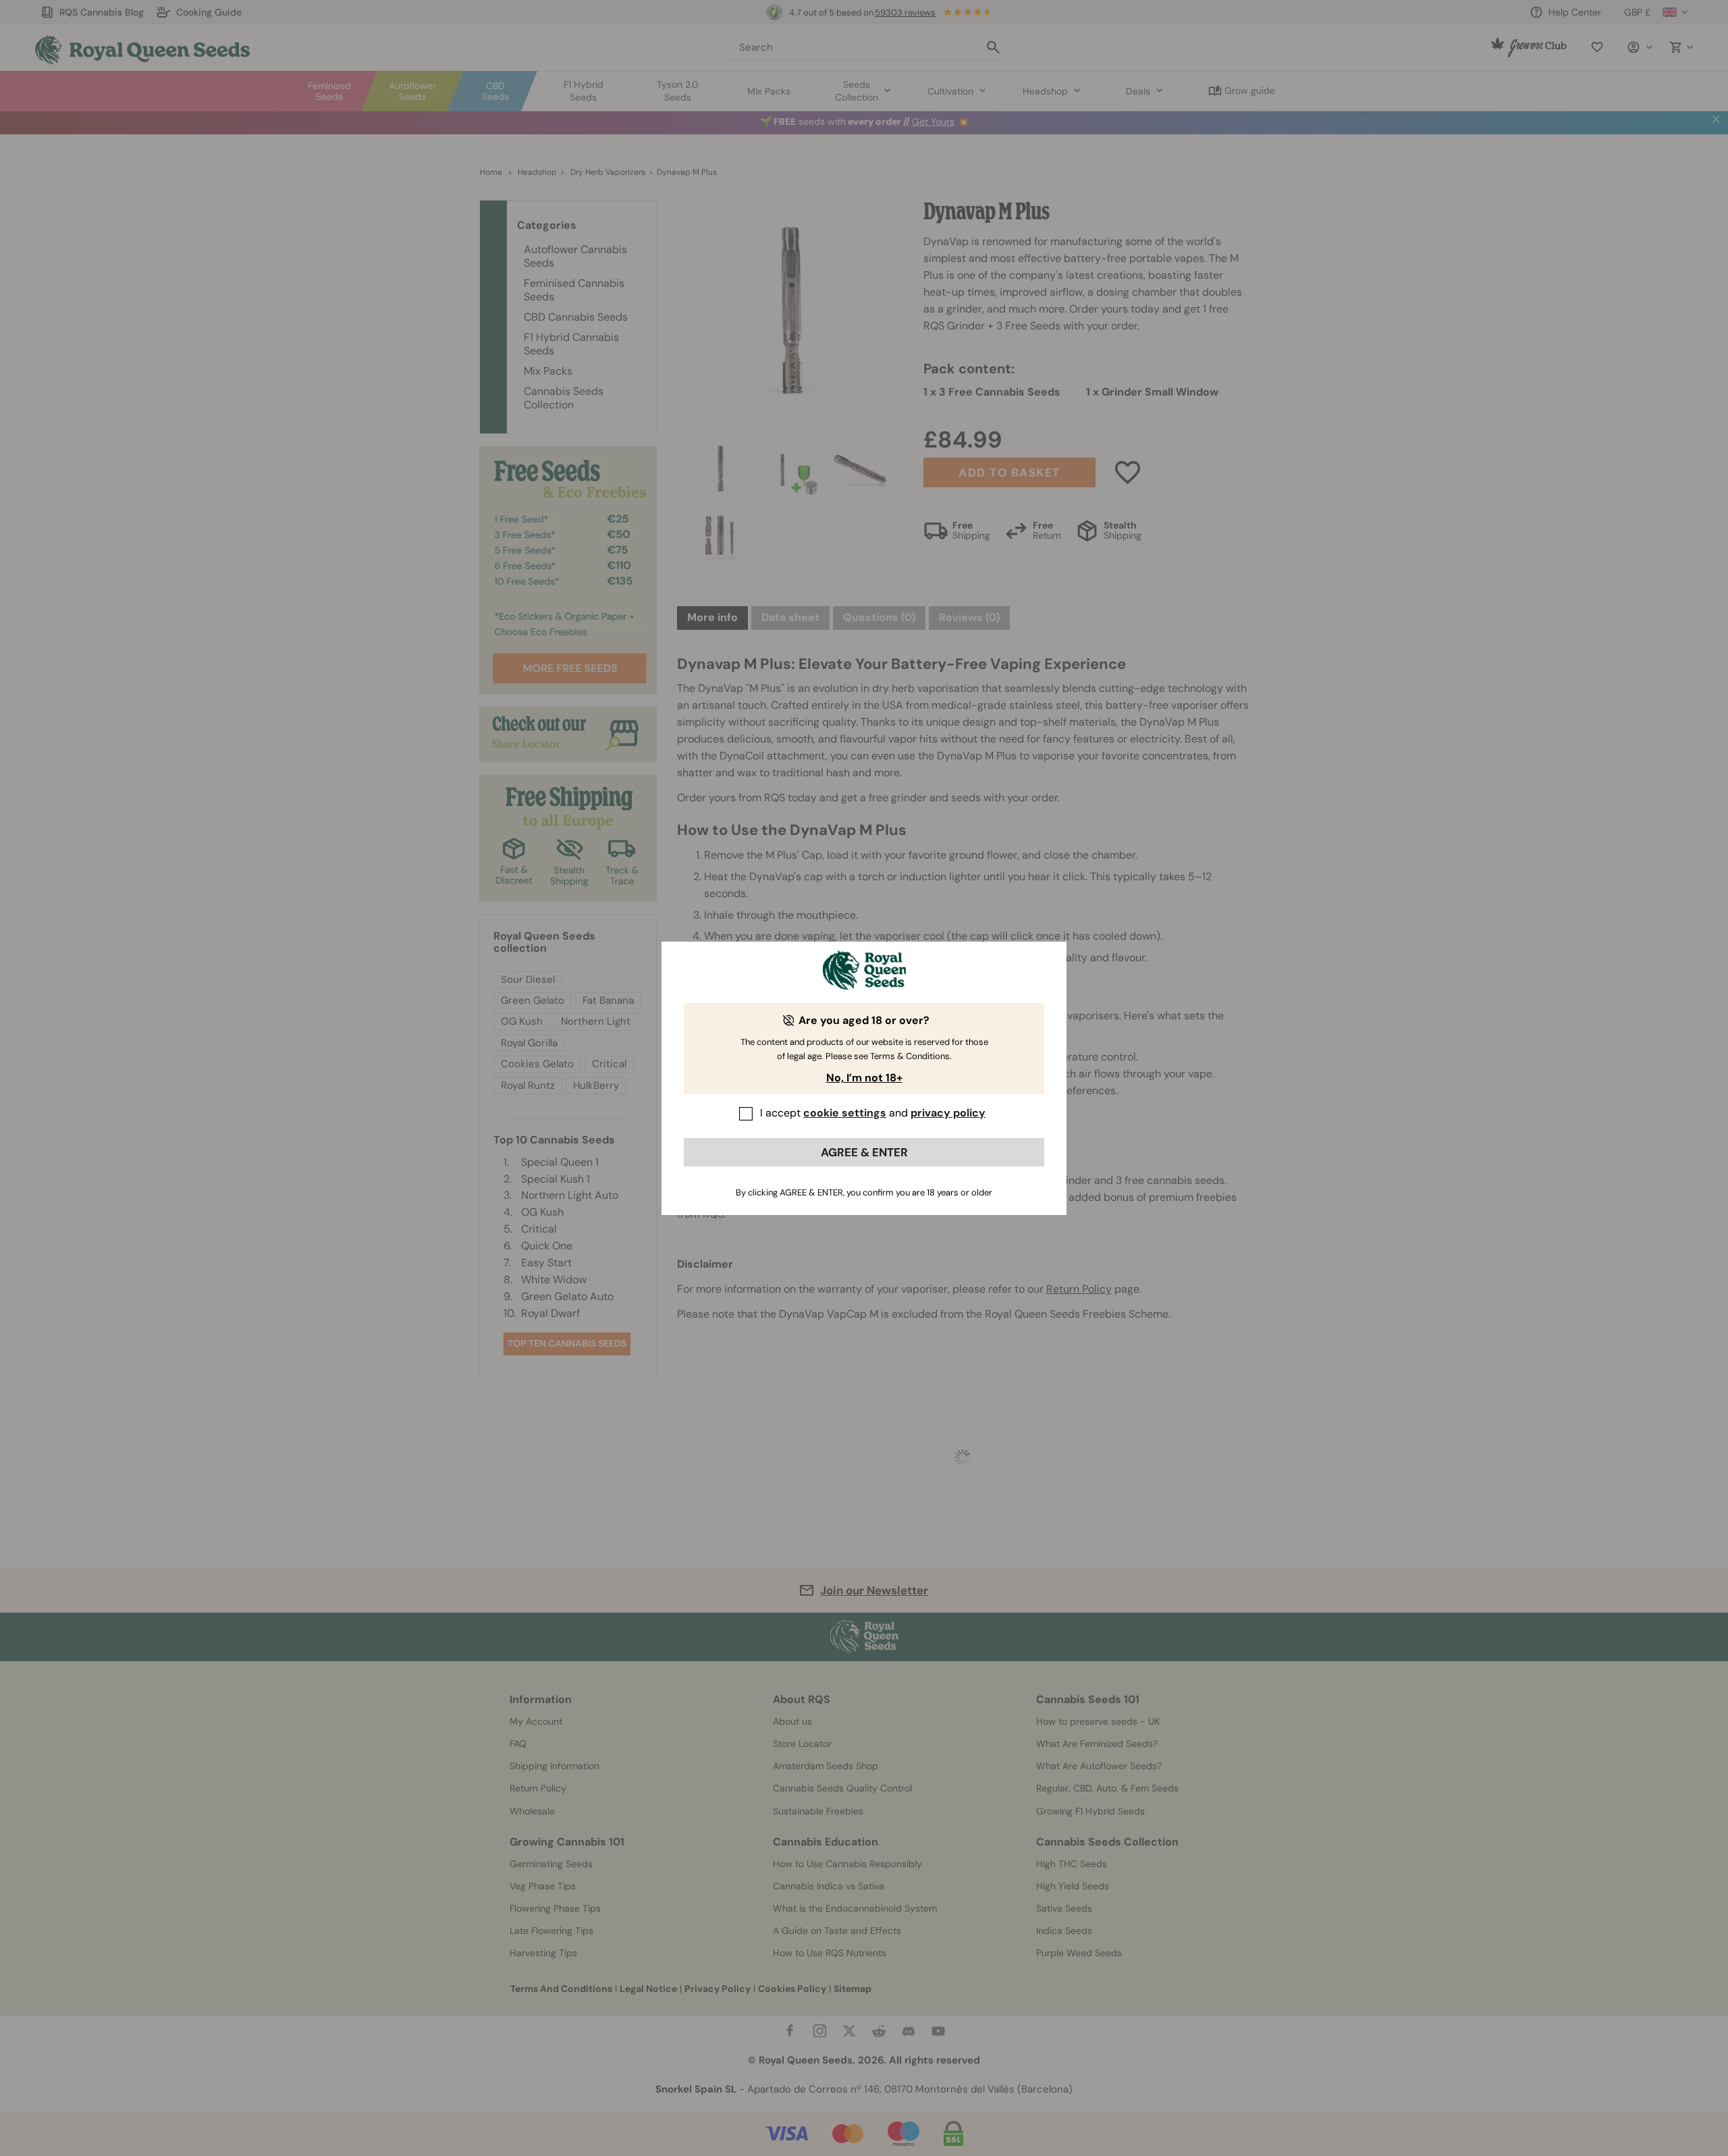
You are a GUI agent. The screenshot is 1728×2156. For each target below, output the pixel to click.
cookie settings (845, 1113)
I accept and (873, 1113)
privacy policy (948, 1113)
